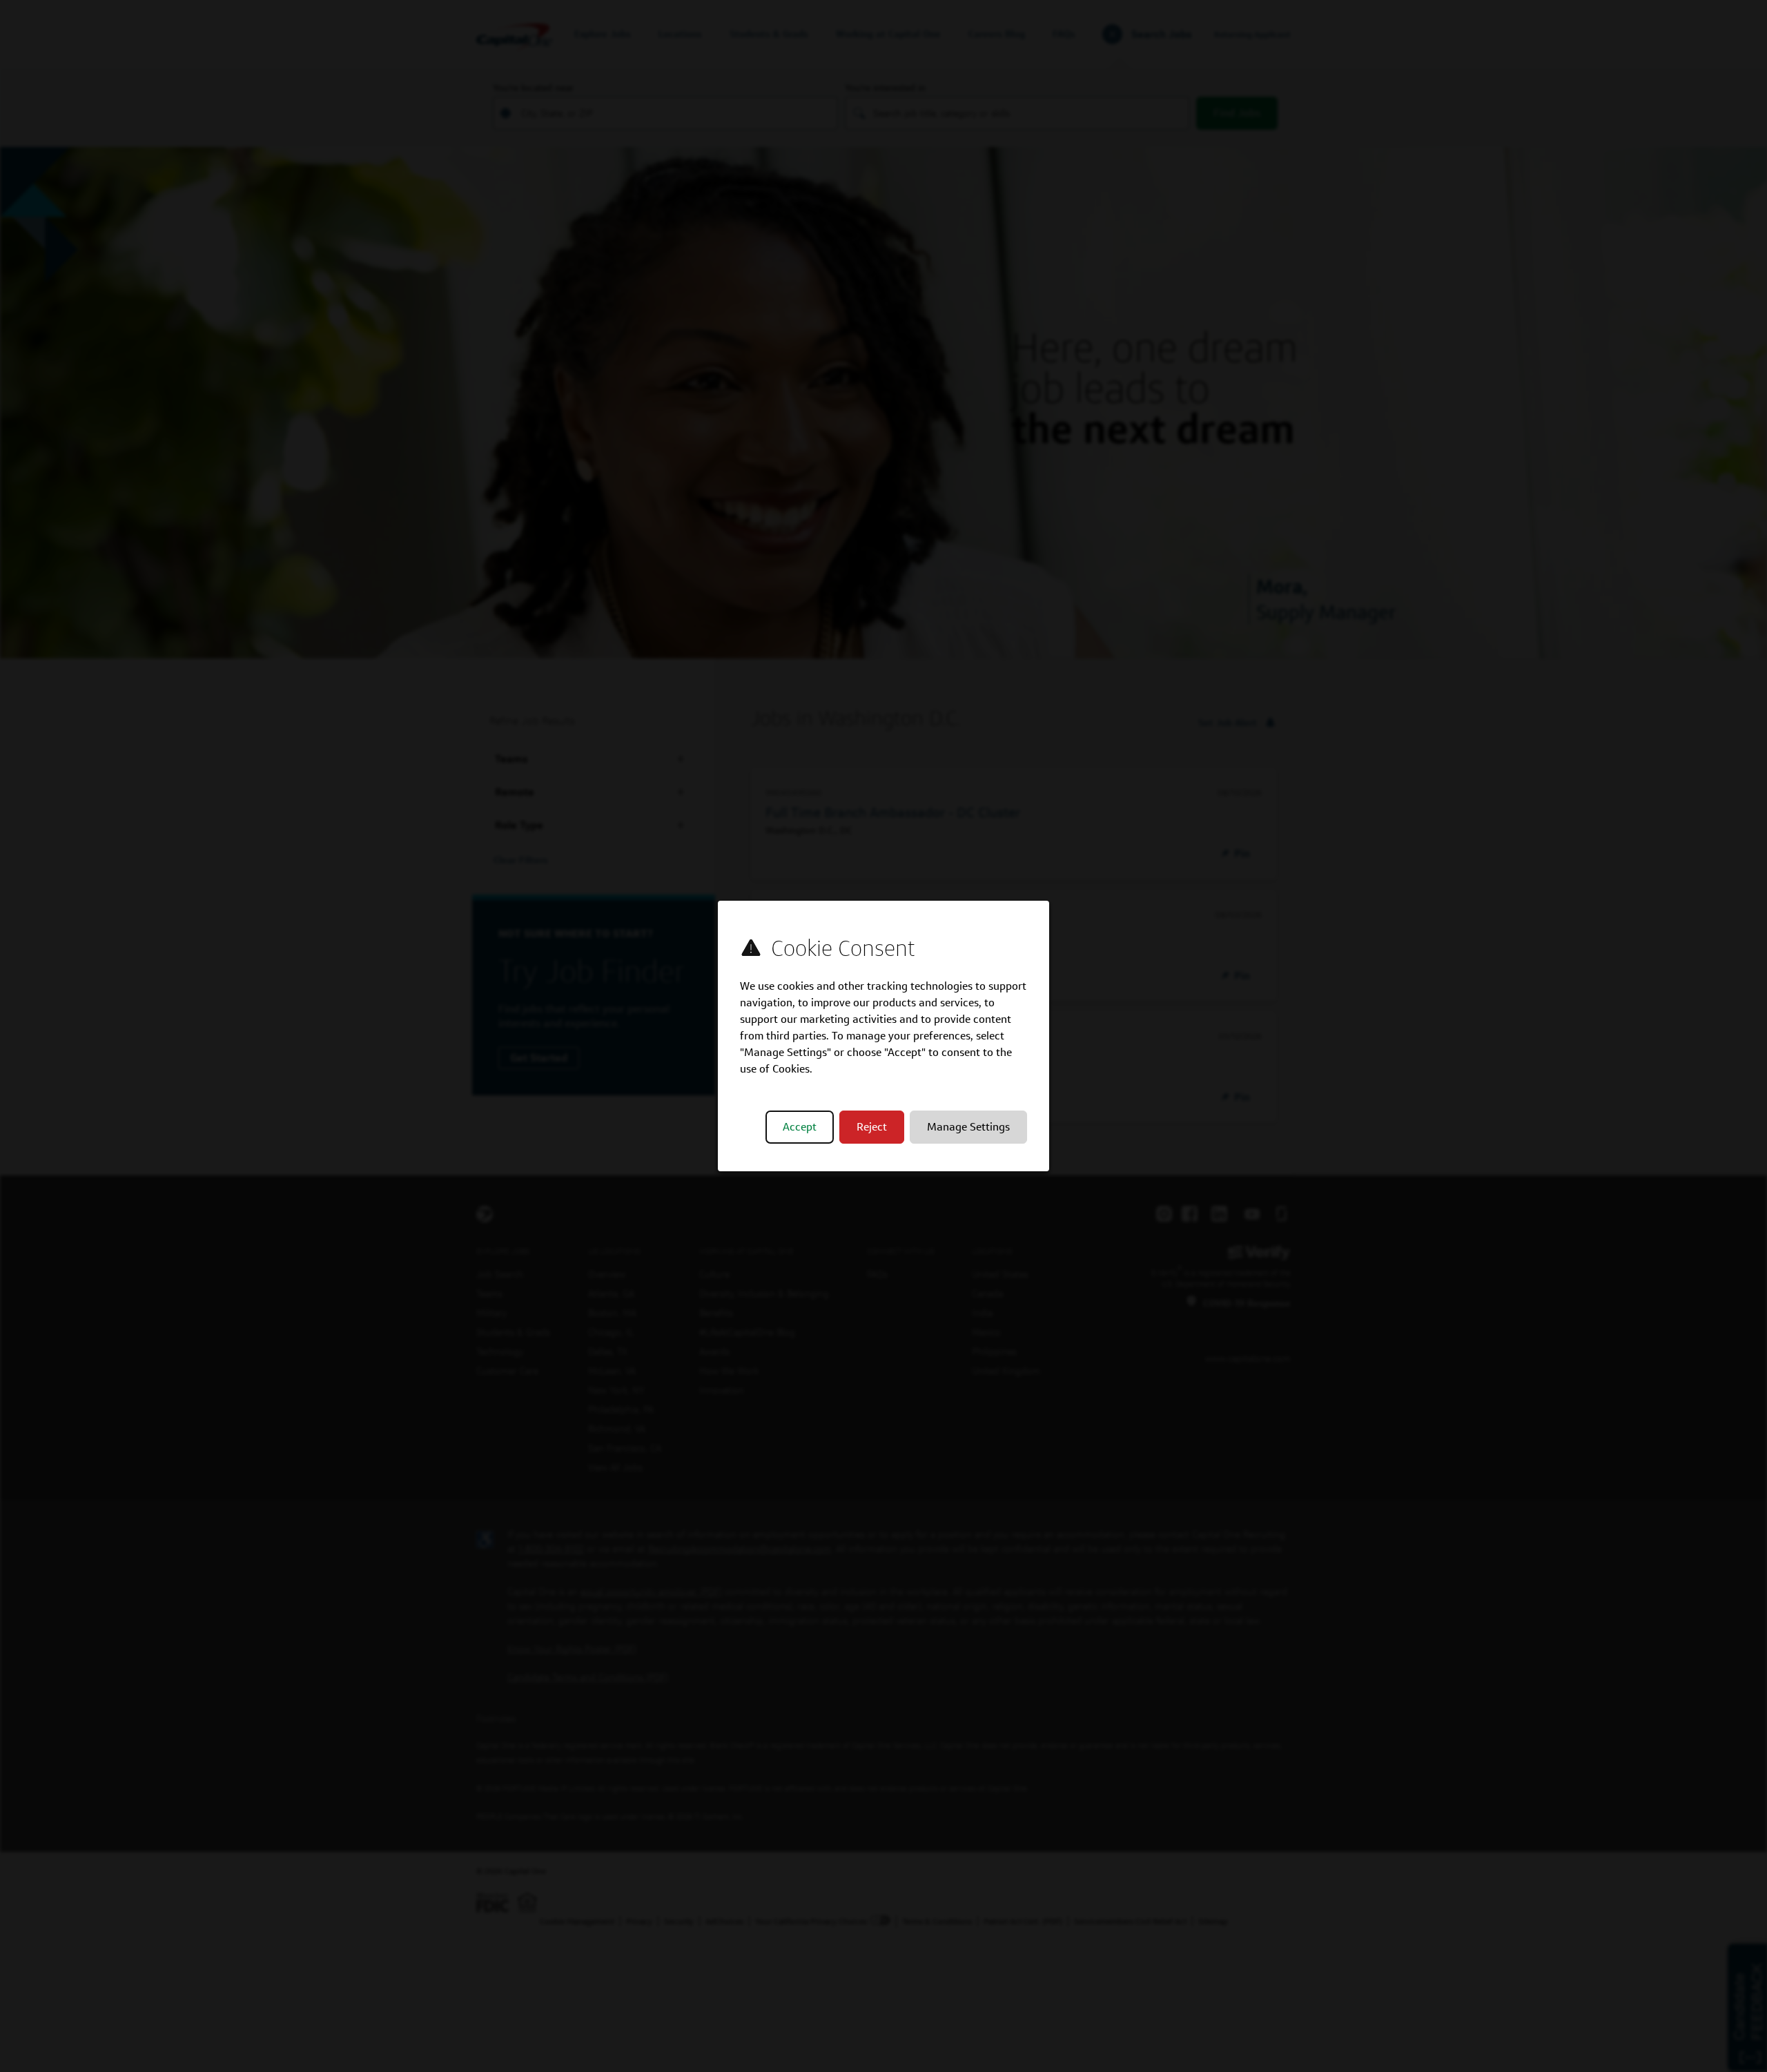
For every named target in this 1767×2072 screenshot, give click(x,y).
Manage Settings (968, 1127)
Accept (800, 1127)
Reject (872, 1127)
